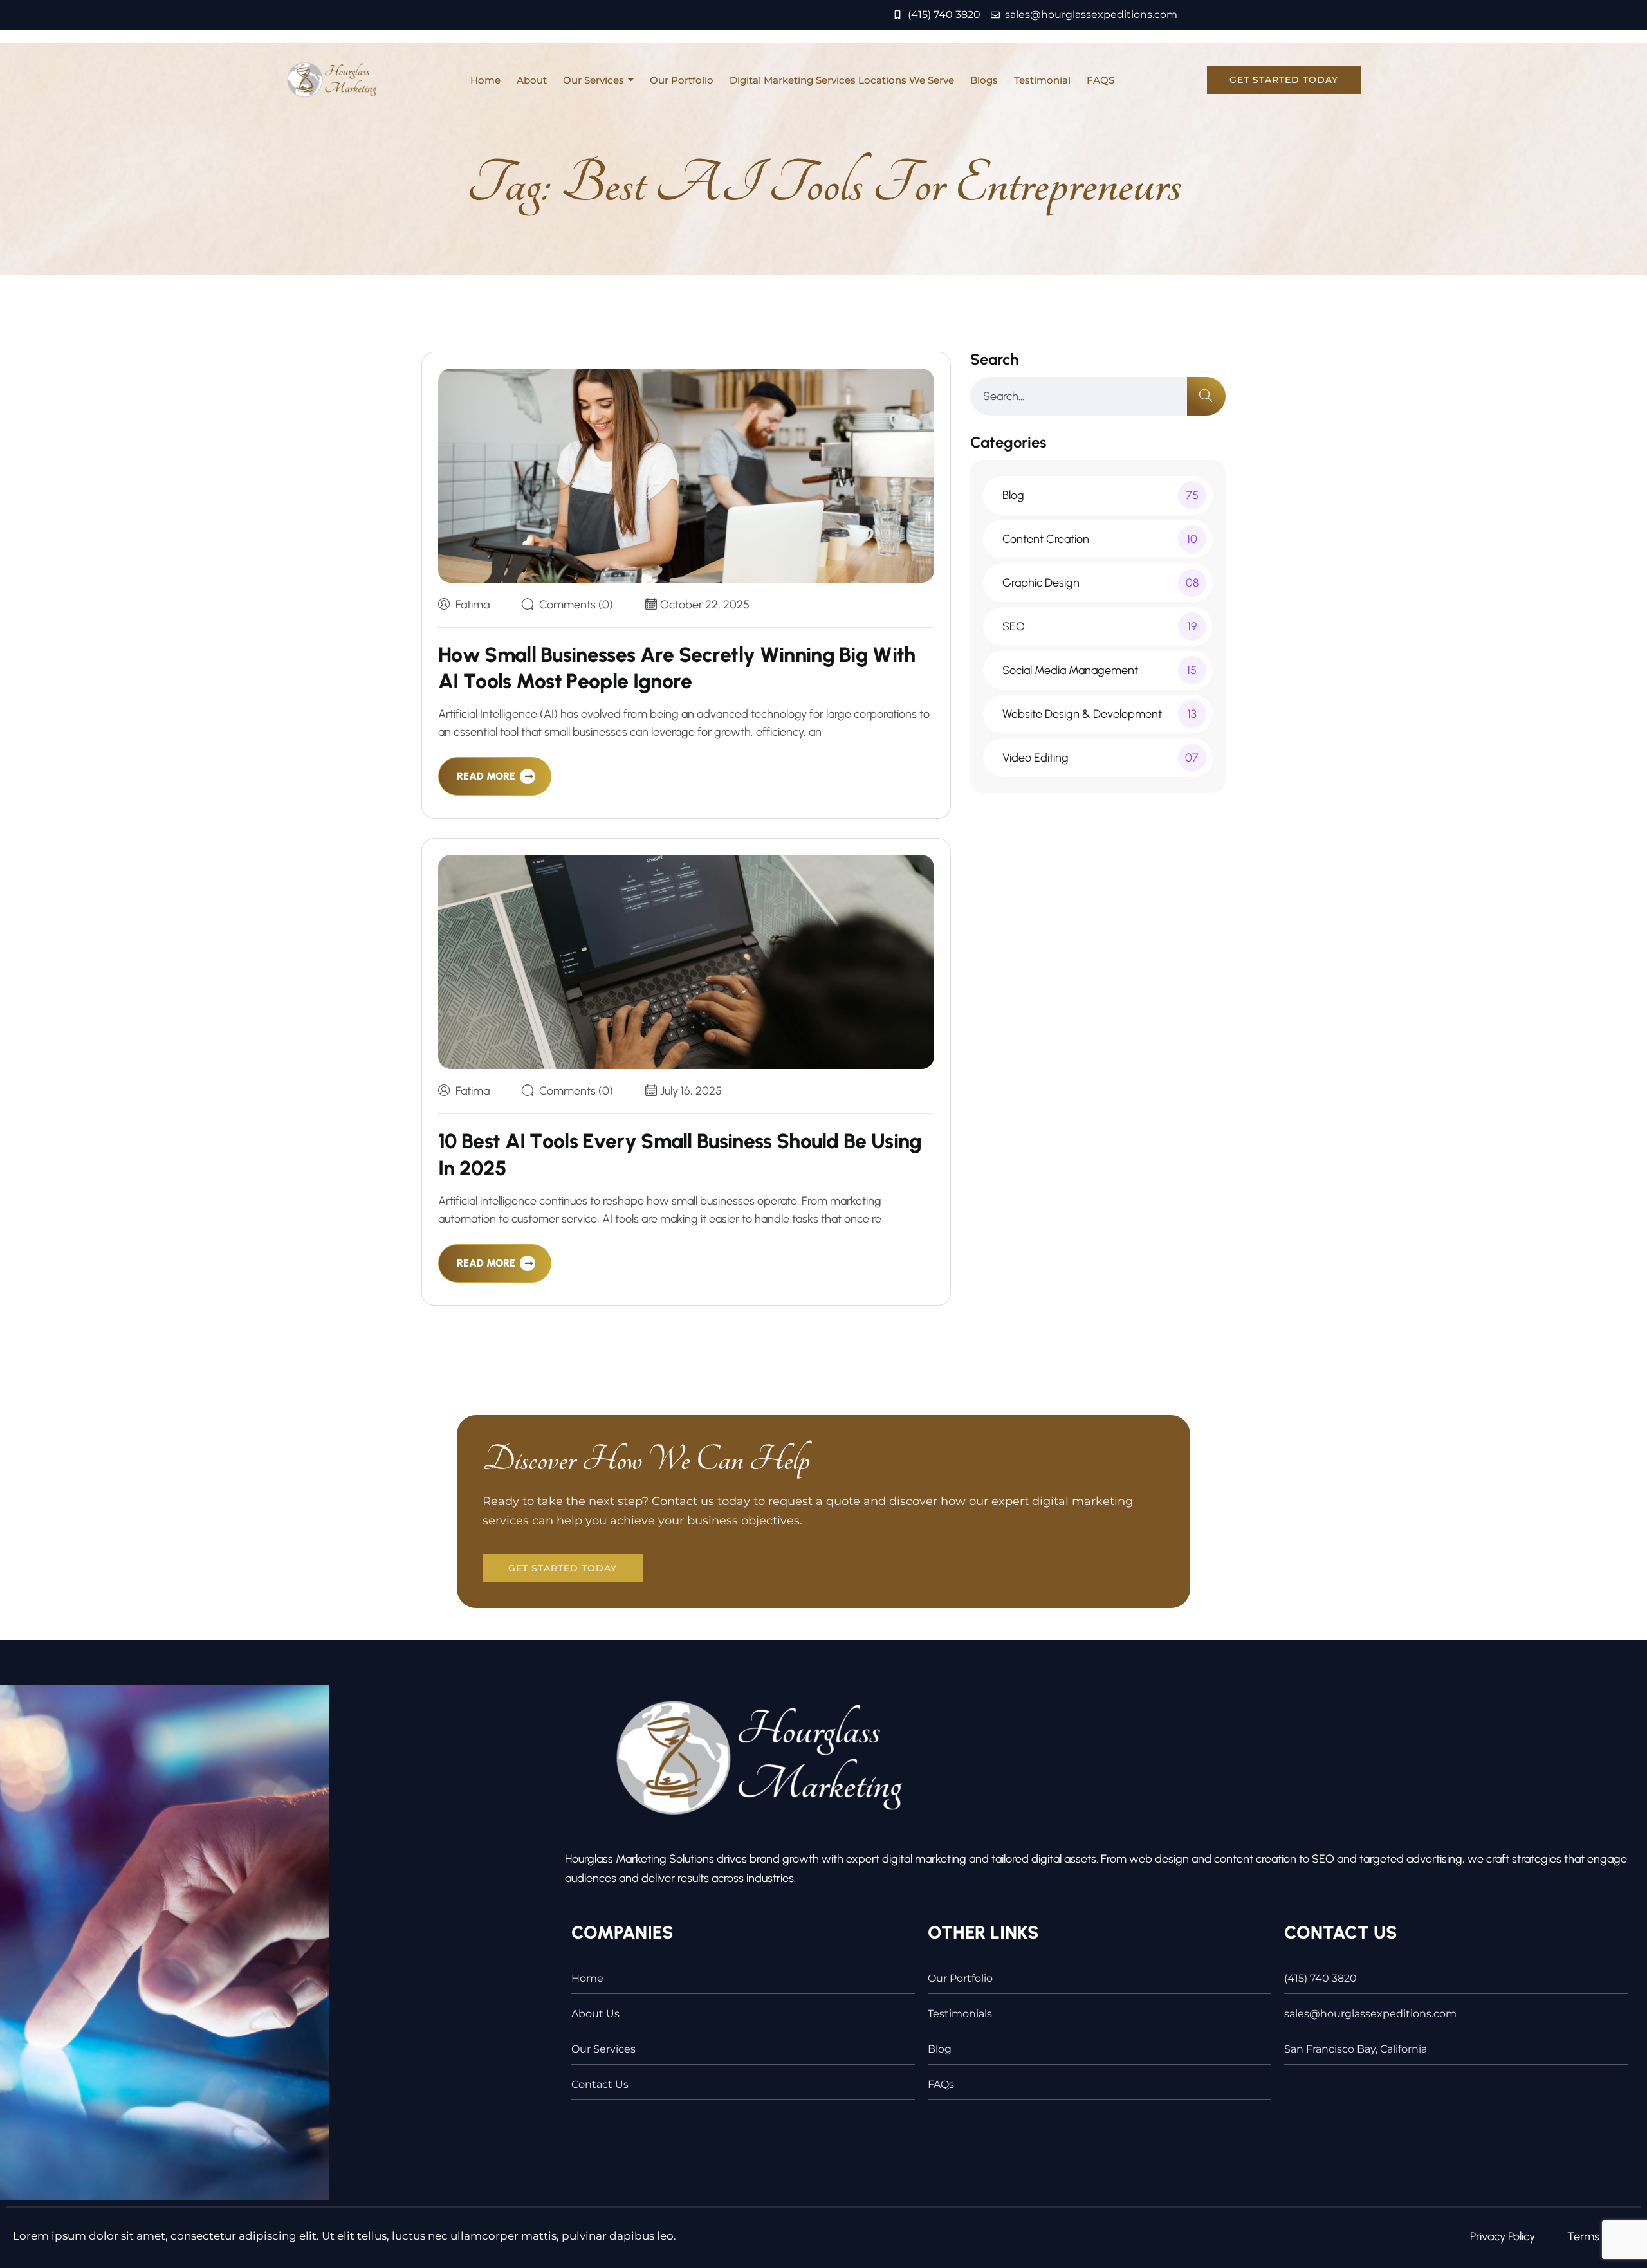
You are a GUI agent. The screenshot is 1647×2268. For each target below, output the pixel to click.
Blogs (984, 80)
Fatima (473, 605)
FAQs (941, 2084)
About (532, 80)
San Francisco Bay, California (1356, 2049)
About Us (595, 2014)
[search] (1206, 396)
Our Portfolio (682, 80)
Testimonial (1042, 80)
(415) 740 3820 (1320, 1978)
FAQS (1100, 80)
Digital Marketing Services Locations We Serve (842, 80)
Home (485, 80)
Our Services (593, 80)
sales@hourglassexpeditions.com (1370, 2014)
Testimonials (960, 2014)
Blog (940, 2049)
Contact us (600, 2084)
